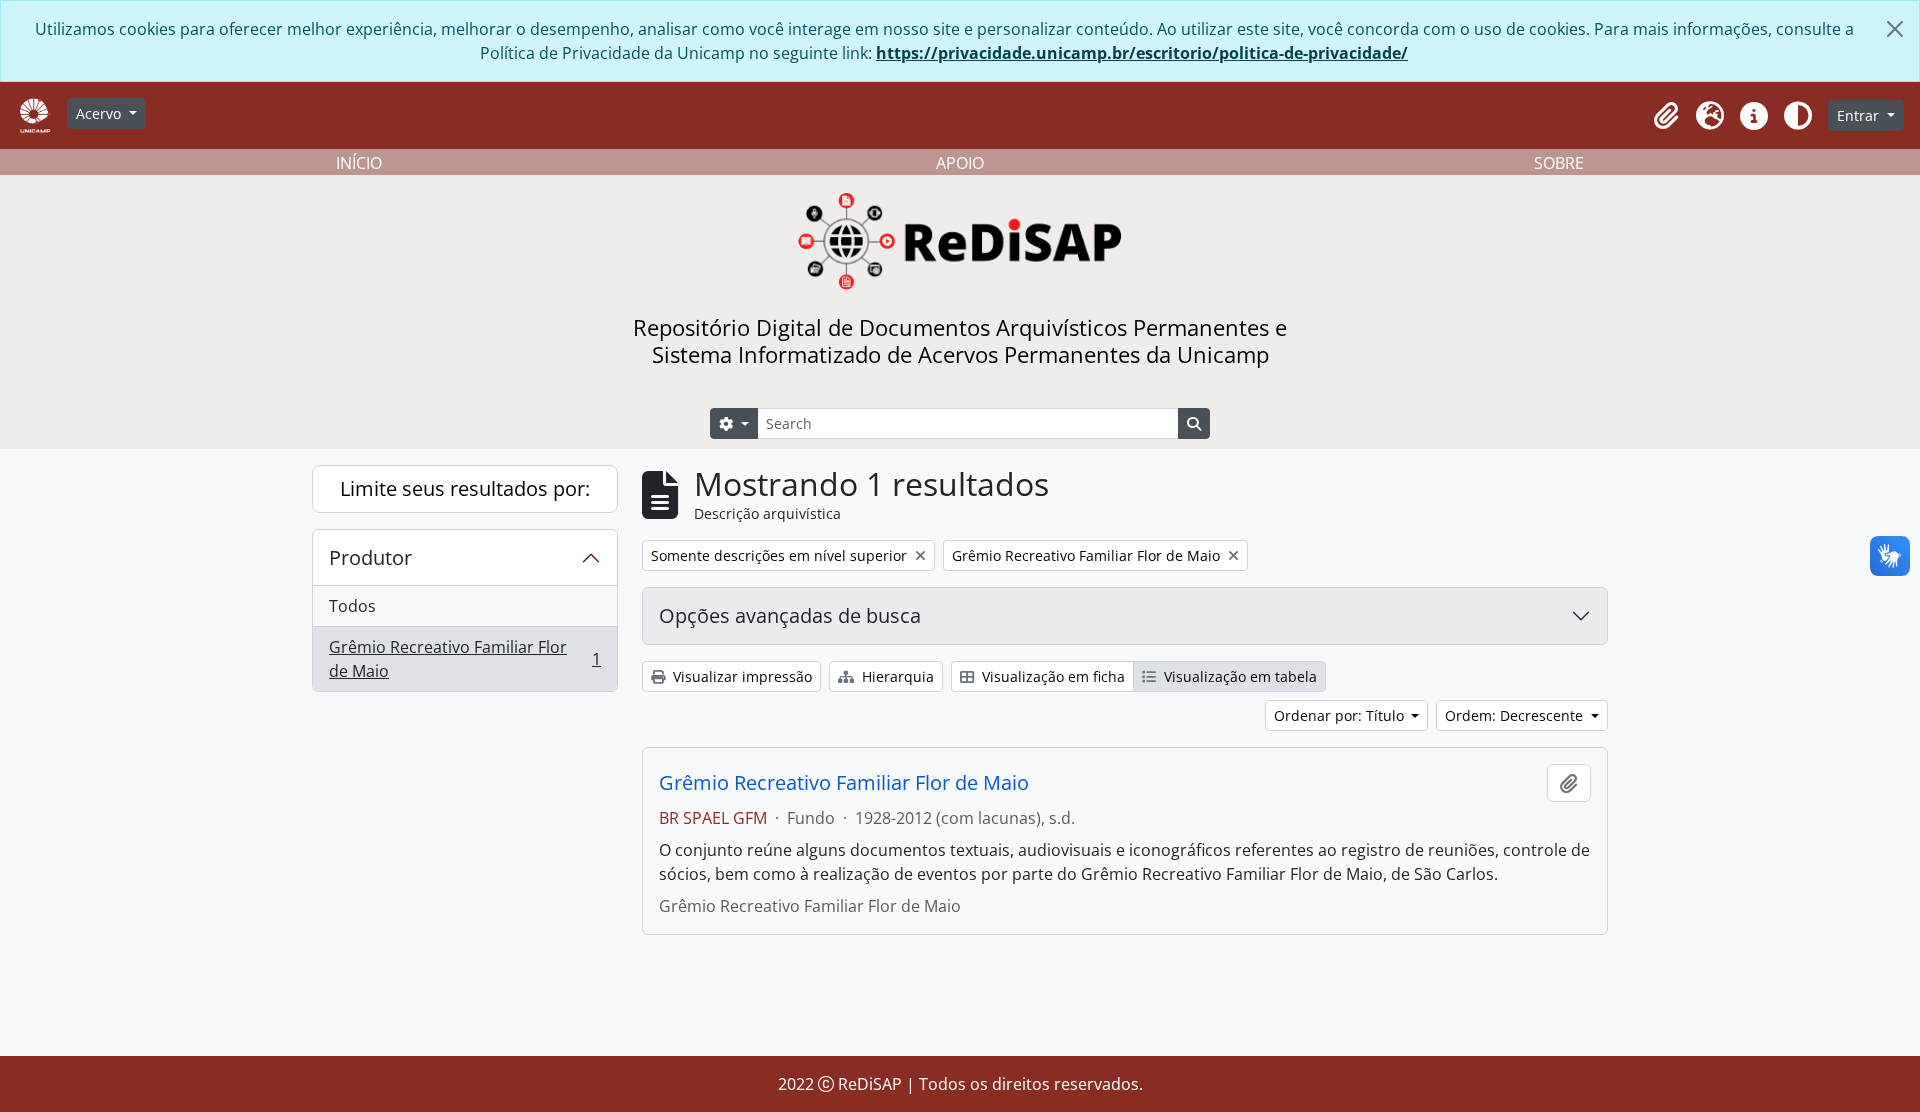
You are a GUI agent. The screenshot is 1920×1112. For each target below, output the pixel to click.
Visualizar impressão (740, 676)
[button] (1666, 116)
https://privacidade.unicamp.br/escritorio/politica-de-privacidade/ (1142, 53)
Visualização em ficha (1051, 676)
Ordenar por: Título (1341, 715)
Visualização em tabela (1238, 676)
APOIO (960, 163)
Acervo (100, 113)
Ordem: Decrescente (1516, 715)
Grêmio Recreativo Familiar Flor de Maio (464, 659)
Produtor (370, 557)
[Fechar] (1895, 29)
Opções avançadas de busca (790, 615)
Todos (352, 606)
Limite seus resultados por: (465, 488)
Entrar (1860, 115)
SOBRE (1559, 163)
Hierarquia (896, 676)
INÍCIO (359, 163)
